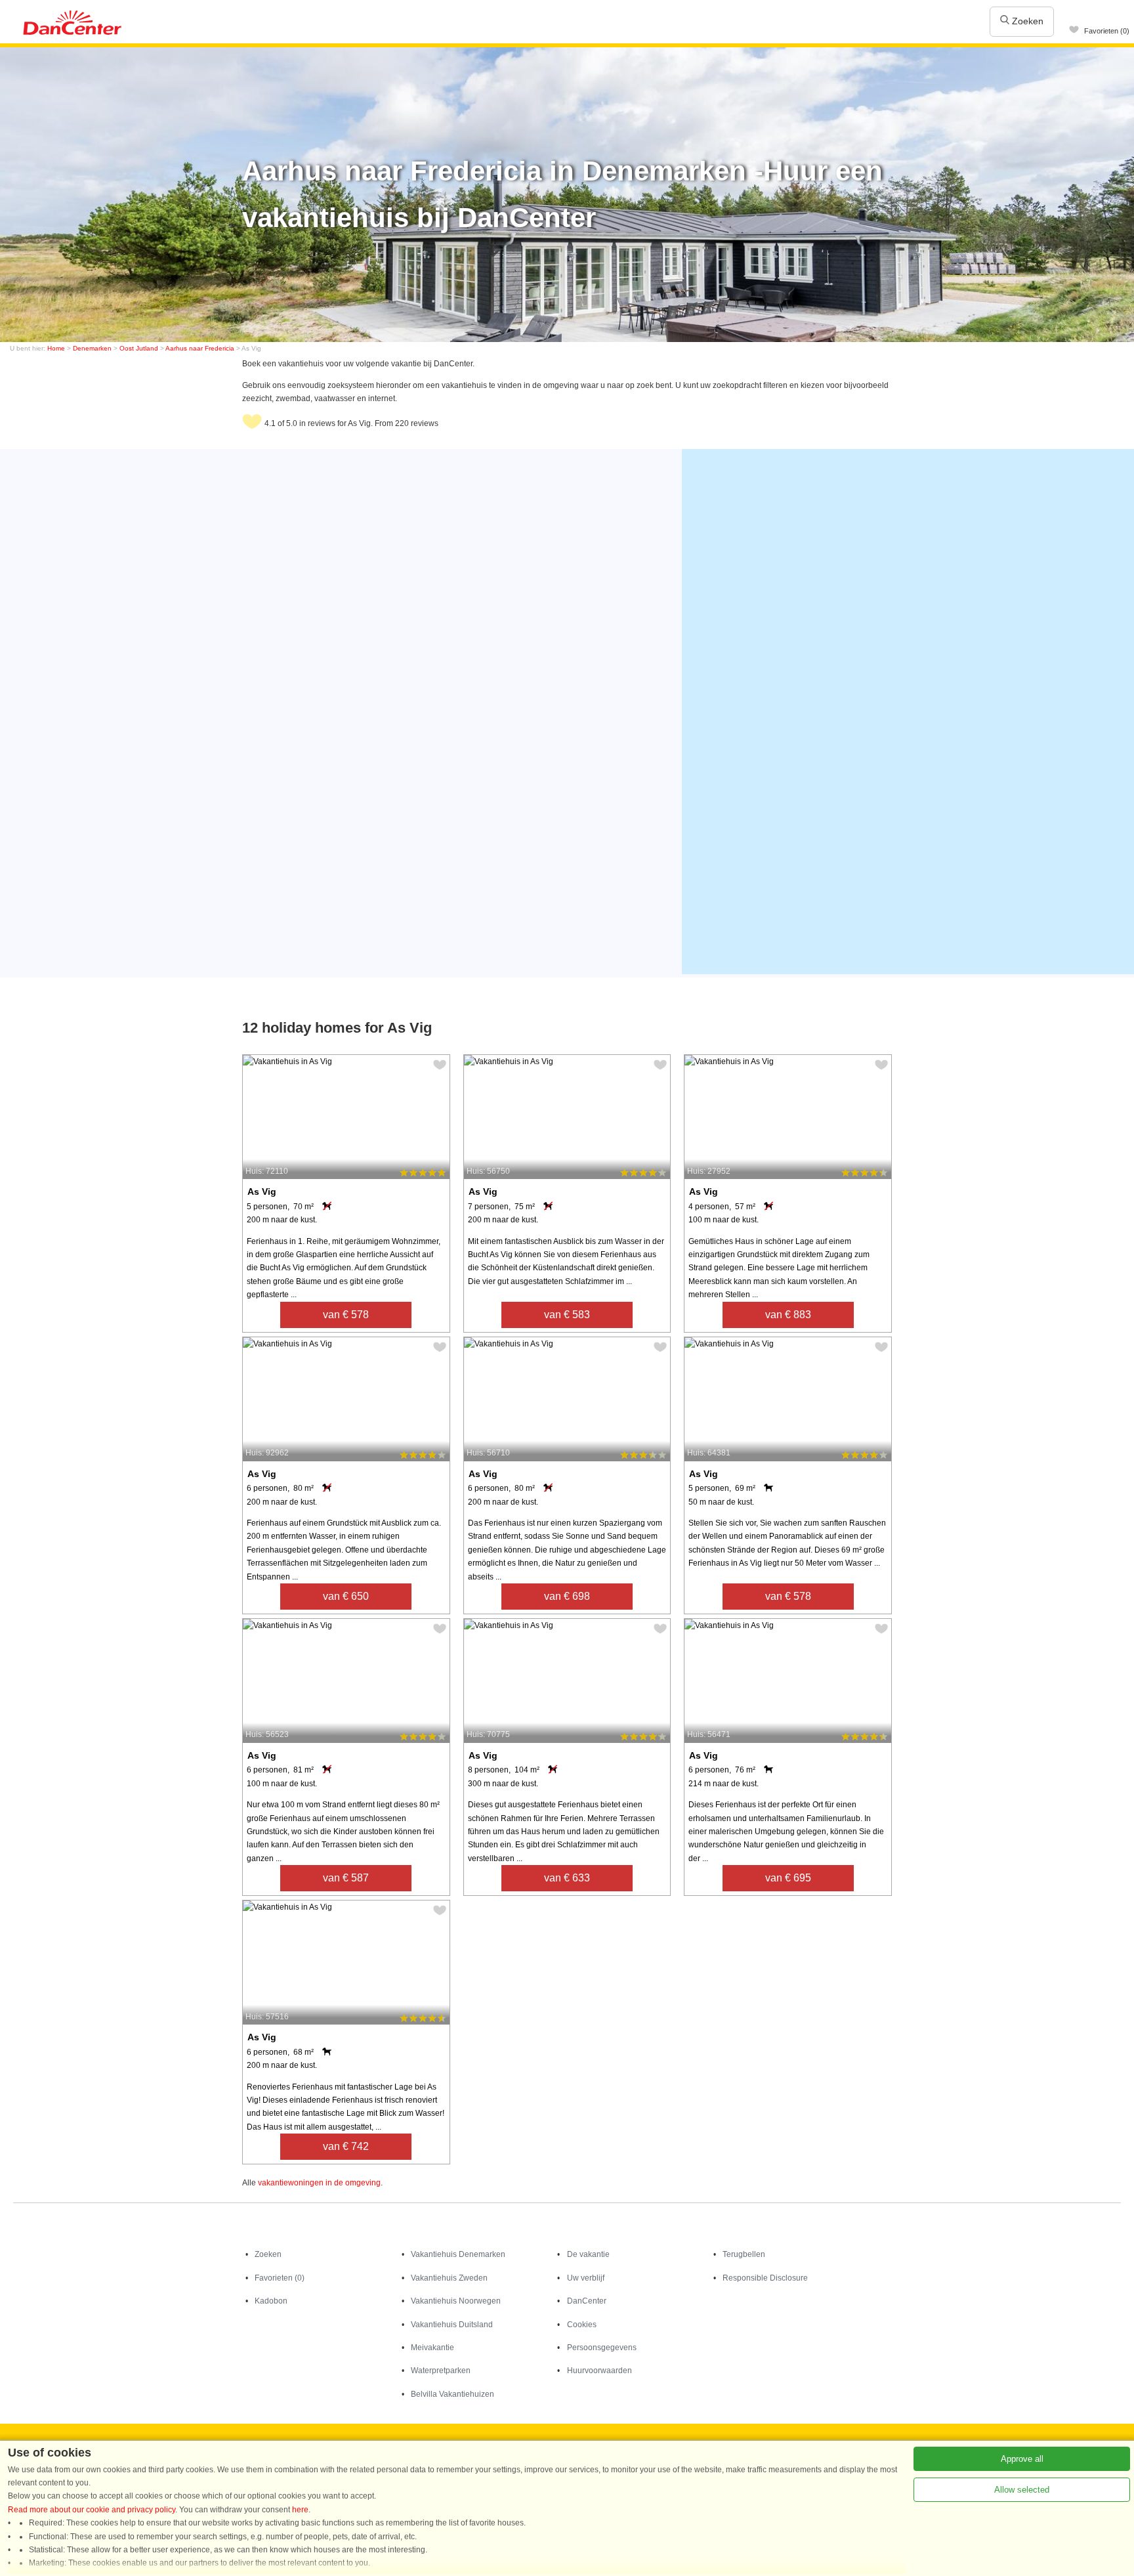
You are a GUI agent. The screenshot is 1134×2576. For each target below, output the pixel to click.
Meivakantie (432, 2348)
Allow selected (1022, 2490)
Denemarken (92, 348)
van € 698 (567, 1596)
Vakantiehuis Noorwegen (456, 2301)
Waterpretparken (441, 2371)
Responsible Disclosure (765, 2278)
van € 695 (788, 1878)
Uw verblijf (586, 2278)
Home (56, 348)
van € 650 (346, 1596)
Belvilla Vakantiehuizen (452, 2394)
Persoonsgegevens (602, 2348)
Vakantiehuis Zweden (449, 2278)
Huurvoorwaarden (599, 2371)
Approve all (1022, 2459)
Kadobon (271, 2301)
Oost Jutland (139, 348)
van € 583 (567, 1315)
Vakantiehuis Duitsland (452, 2325)
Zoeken (1026, 21)
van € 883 (788, 1315)
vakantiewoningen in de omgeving (319, 2183)
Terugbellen (744, 2254)
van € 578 (346, 1315)
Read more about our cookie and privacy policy (92, 2510)
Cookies (582, 2325)
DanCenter (587, 2301)
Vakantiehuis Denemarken (458, 2254)
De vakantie (588, 2254)
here (300, 2510)
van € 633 (567, 1878)
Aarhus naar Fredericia (200, 348)
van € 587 (346, 1878)
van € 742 (346, 2146)
